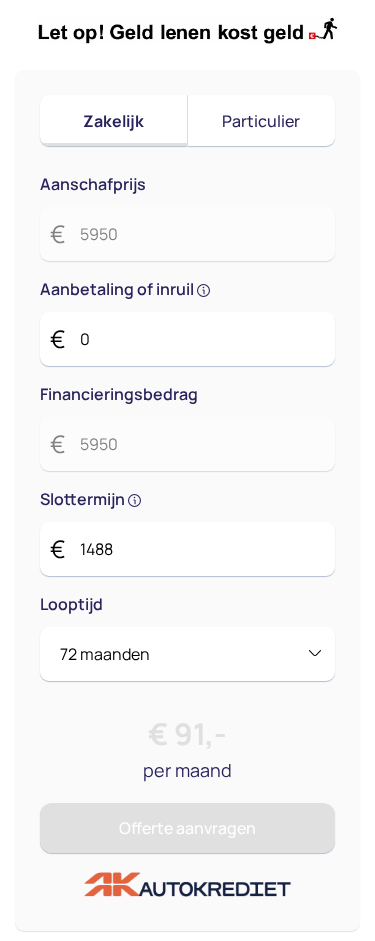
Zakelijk (113, 121)
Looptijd (71, 604)
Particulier (261, 121)
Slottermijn (84, 499)
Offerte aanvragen (187, 828)
